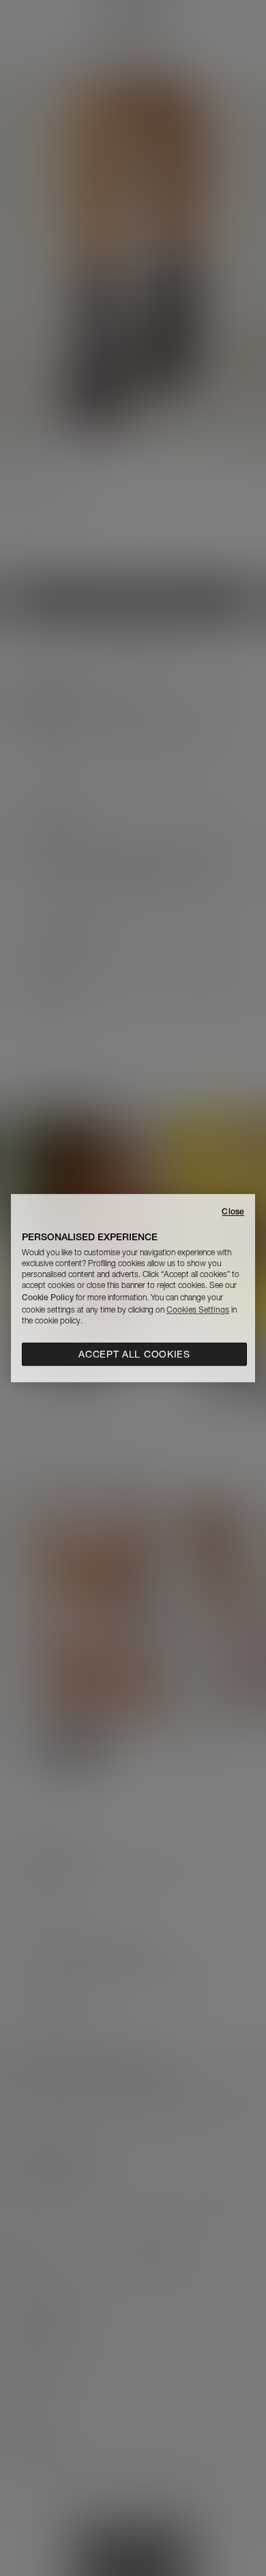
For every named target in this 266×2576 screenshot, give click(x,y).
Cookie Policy (48, 1297)
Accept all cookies (134, 1354)
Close (233, 1211)
